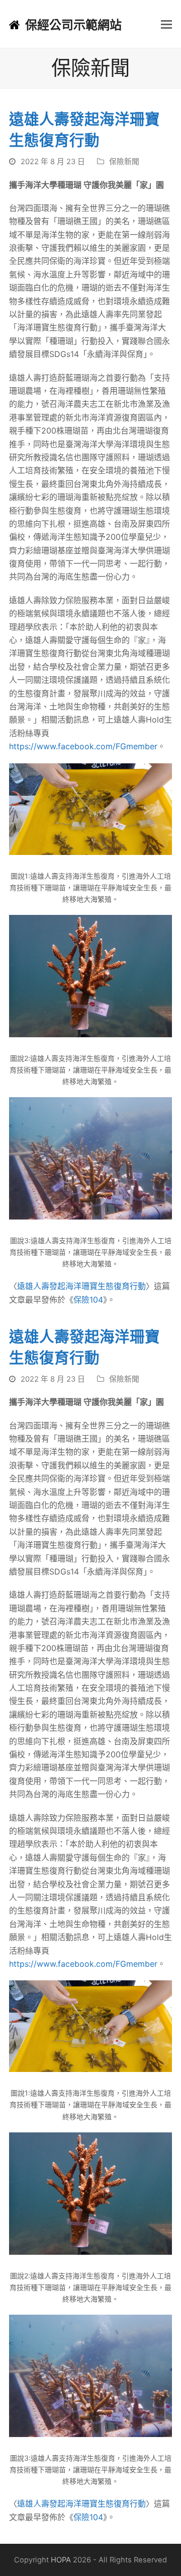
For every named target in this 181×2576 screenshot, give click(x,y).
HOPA (61, 2560)
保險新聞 (124, 162)
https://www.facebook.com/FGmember (83, 746)
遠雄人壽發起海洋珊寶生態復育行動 (81, 1286)
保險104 (88, 1300)
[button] (166, 24)
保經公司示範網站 (73, 25)
